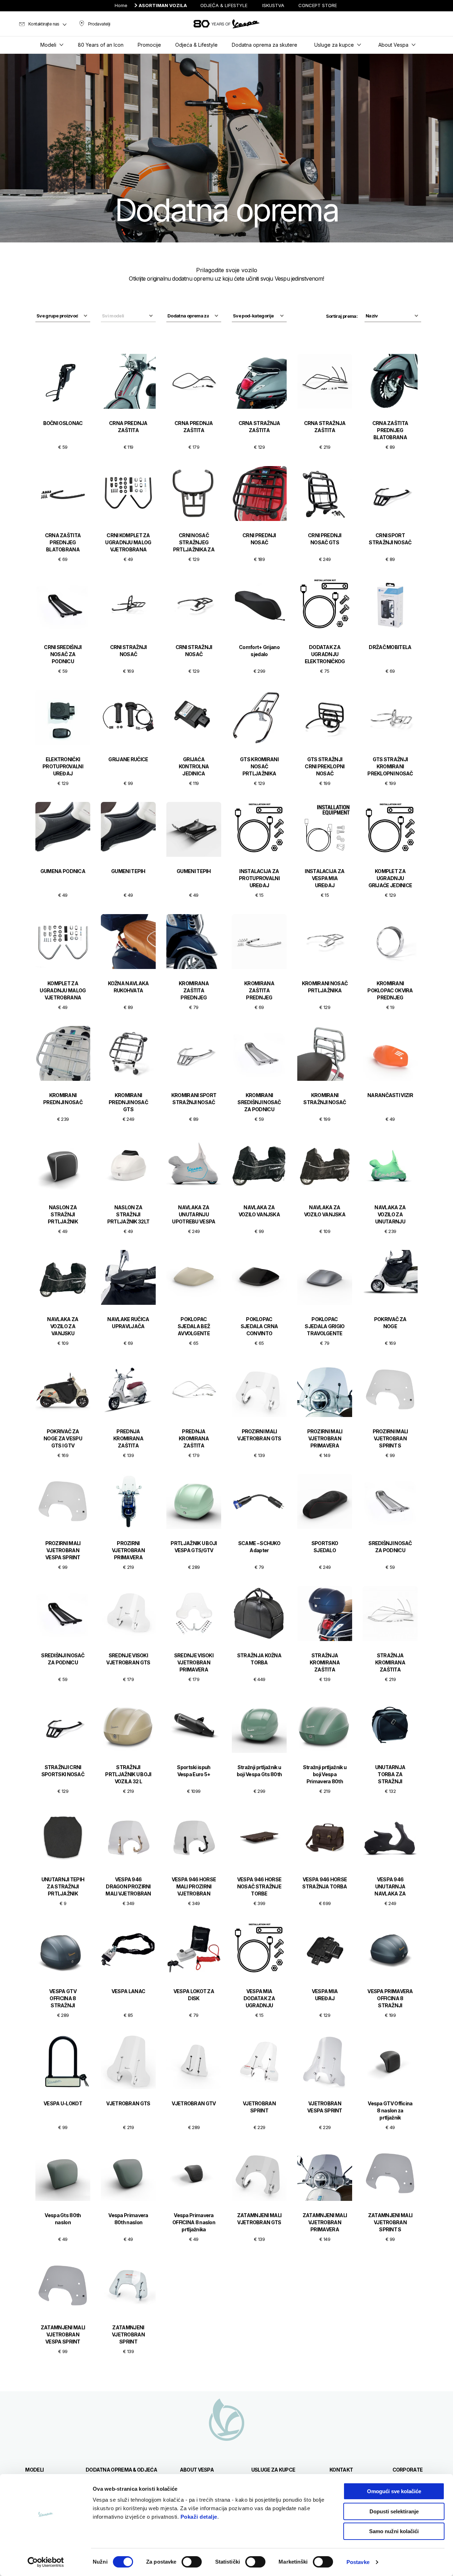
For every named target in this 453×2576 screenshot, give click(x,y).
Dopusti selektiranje (394, 2511)
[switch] (192, 2562)
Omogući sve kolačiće (394, 2491)
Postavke (358, 2562)
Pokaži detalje (199, 2517)
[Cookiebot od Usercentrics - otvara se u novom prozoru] (46, 2562)
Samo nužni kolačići (394, 2531)
